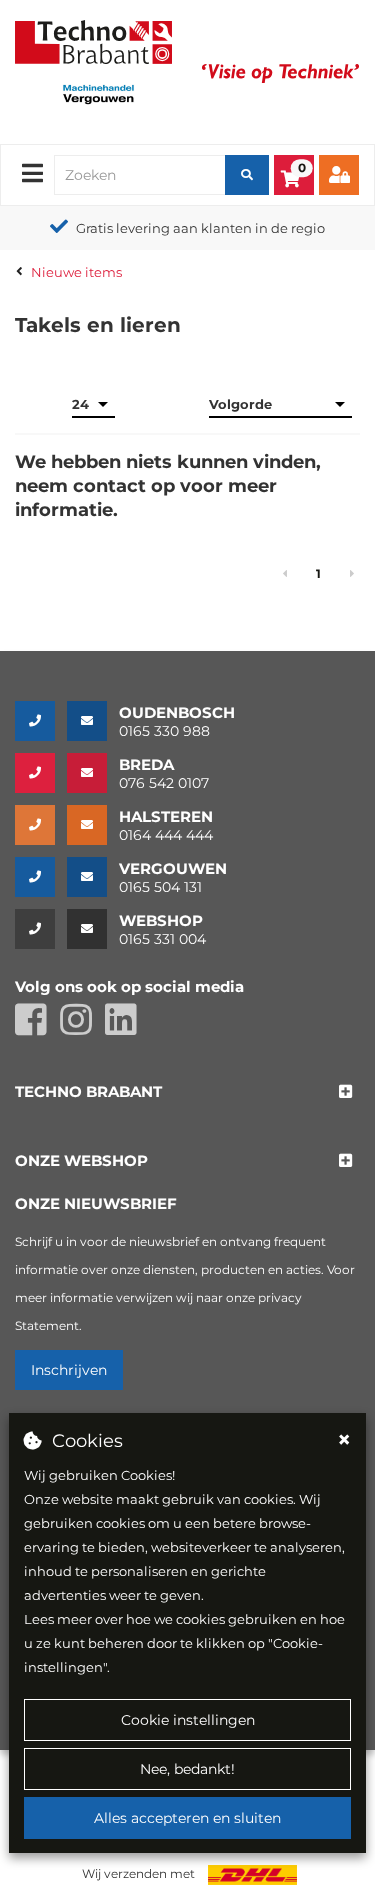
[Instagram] (82, 1028)
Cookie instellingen (188, 1720)
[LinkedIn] (126, 1028)
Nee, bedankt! (187, 1769)
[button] (88, 1092)
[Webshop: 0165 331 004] (41, 929)
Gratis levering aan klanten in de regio (200, 228)
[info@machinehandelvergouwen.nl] (93, 877)
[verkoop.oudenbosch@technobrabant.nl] (93, 721)
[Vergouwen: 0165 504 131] (41, 877)
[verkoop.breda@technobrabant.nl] (93, 773)
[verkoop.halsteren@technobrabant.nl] (93, 825)
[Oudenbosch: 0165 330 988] (41, 721)
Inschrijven (69, 1370)
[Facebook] (37, 1028)
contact (109, 486)
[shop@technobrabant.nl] (93, 929)
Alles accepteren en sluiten (187, 1818)
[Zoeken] (247, 175)
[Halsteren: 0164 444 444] (41, 825)
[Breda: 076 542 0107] (41, 773)
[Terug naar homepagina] (93, 40)
